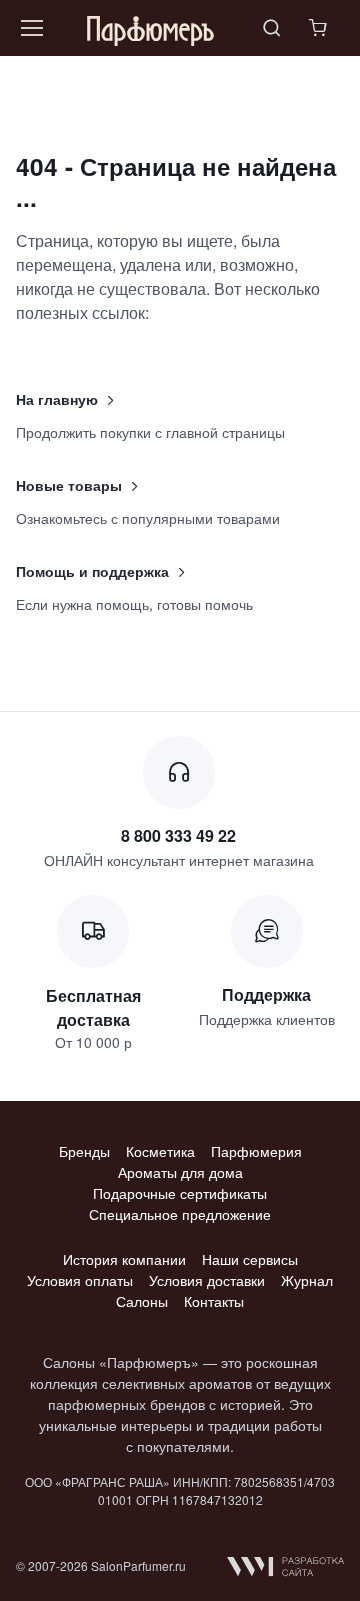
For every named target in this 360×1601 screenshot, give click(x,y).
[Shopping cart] (320, 28)
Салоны (142, 1301)
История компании (124, 1259)
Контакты (214, 1301)
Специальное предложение (180, 1214)
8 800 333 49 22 (178, 835)
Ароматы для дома (180, 1172)
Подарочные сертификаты (180, 1193)
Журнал (307, 1280)
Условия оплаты (80, 1280)
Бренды (84, 1151)
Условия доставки (207, 1280)
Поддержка (266, 994)
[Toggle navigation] (31, 28)
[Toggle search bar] (272, 28)
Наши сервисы (250, 1259)
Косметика (160, 1151)
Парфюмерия (256, 1151)
